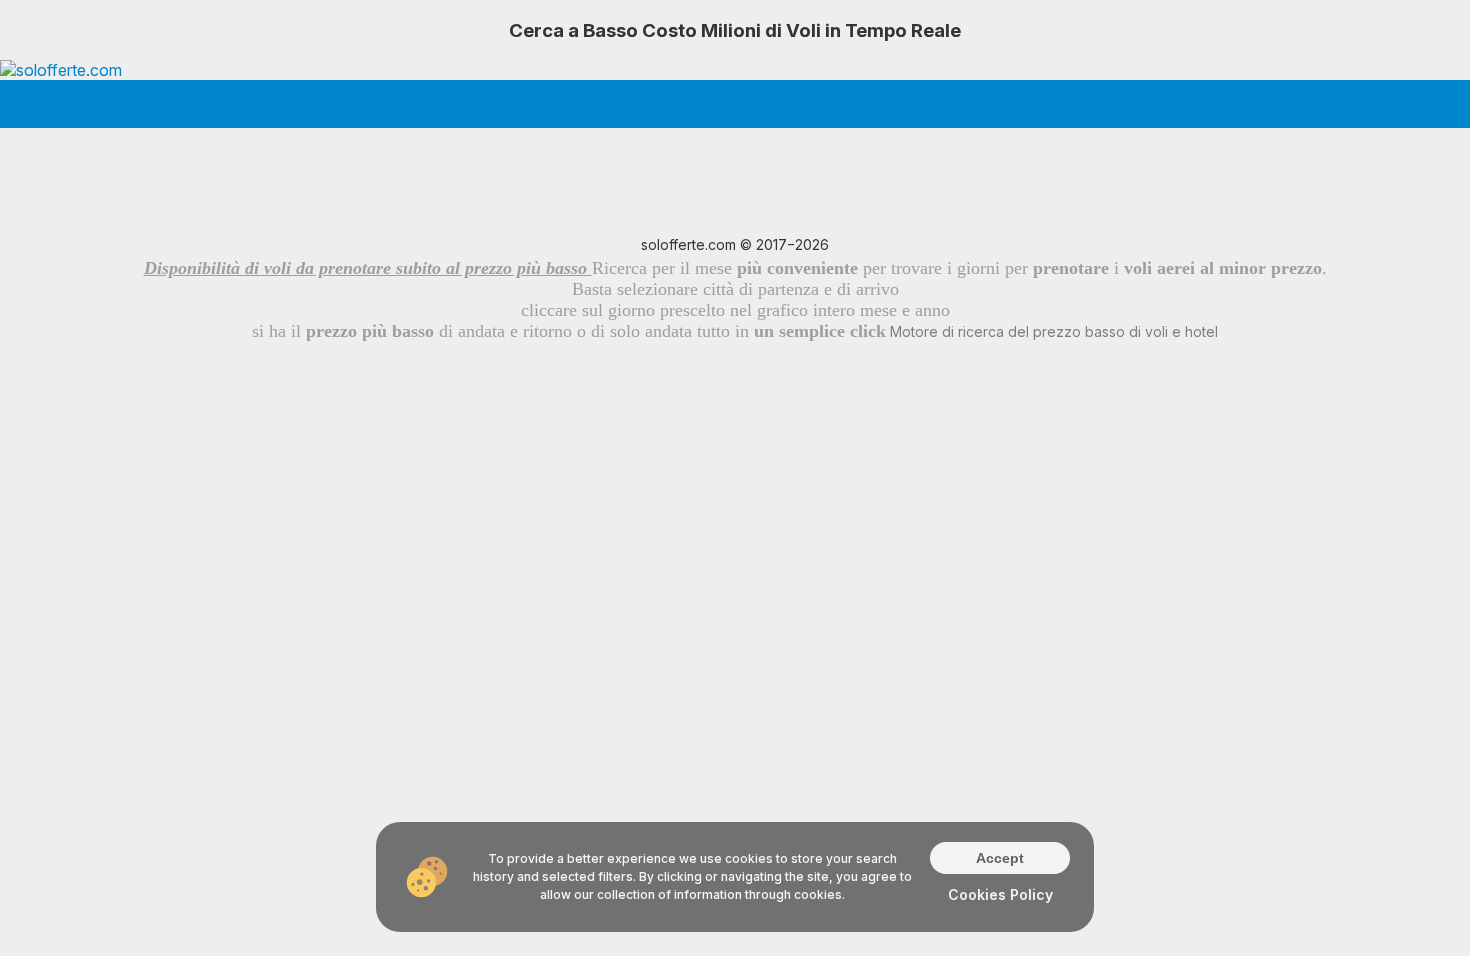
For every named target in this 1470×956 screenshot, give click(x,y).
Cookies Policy (1000, 894)
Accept (1000, 858)
